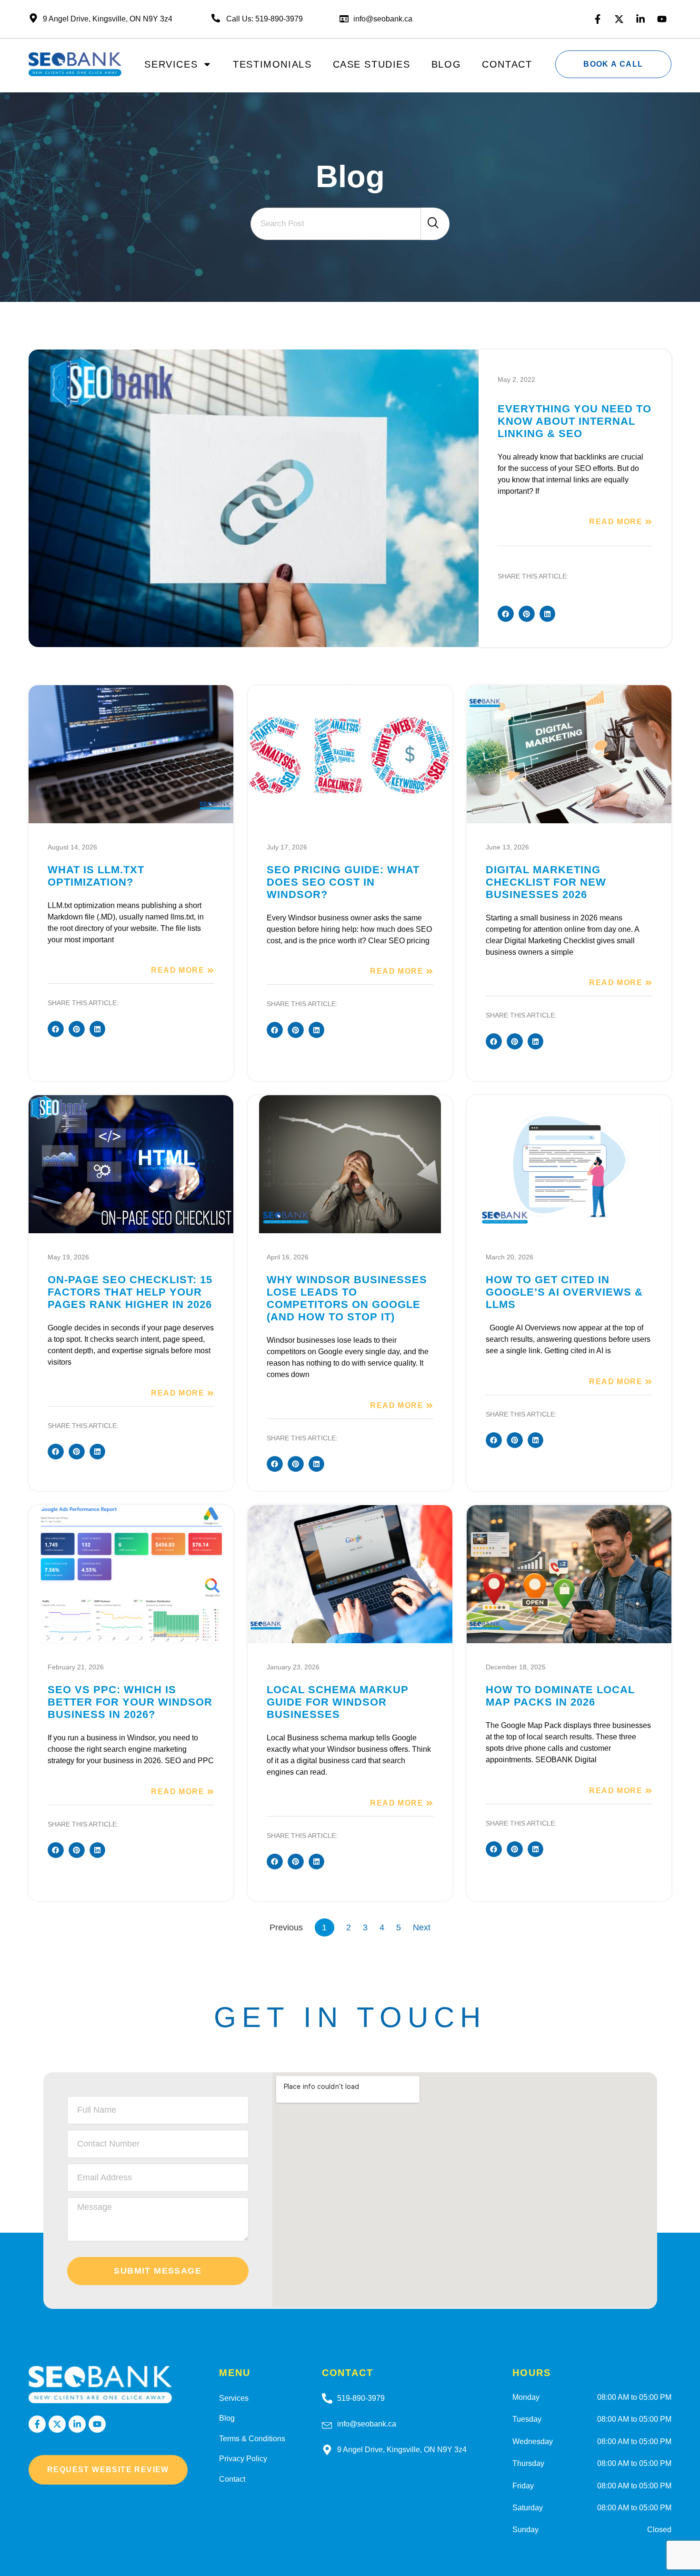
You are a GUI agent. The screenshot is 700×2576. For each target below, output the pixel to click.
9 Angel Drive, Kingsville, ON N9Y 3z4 (402, 2450)
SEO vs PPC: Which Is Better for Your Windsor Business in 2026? (130, 1702)
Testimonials (272, 64)
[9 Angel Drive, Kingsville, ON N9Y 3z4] (327, 2450)
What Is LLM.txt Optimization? (96, 876)
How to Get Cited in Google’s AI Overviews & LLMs (564, 1292)
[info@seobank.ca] (327, 2424)
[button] (506, 614)
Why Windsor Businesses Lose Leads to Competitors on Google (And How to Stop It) (347, 1298)
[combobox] (336, 224)
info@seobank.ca (383, 19)
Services (171, 64)
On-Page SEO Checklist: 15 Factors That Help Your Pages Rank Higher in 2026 (130, 1292)
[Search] (435, 224)
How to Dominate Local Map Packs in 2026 (560, 1696)
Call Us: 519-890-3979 (265, 19)
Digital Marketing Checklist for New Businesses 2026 (546, 882)
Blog (446, 64)
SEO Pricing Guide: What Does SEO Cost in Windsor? (343, 882)
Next (422, 1927)
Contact (507, 64)
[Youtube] (662, 19)
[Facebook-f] (598, 19)
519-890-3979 (361, 2398)
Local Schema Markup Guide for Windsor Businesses (338, 1702)
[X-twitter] (619, 19)
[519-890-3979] (327, 2398)
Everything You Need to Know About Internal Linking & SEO (575, 421)
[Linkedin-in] (640, 19)
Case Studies (372, 64)
